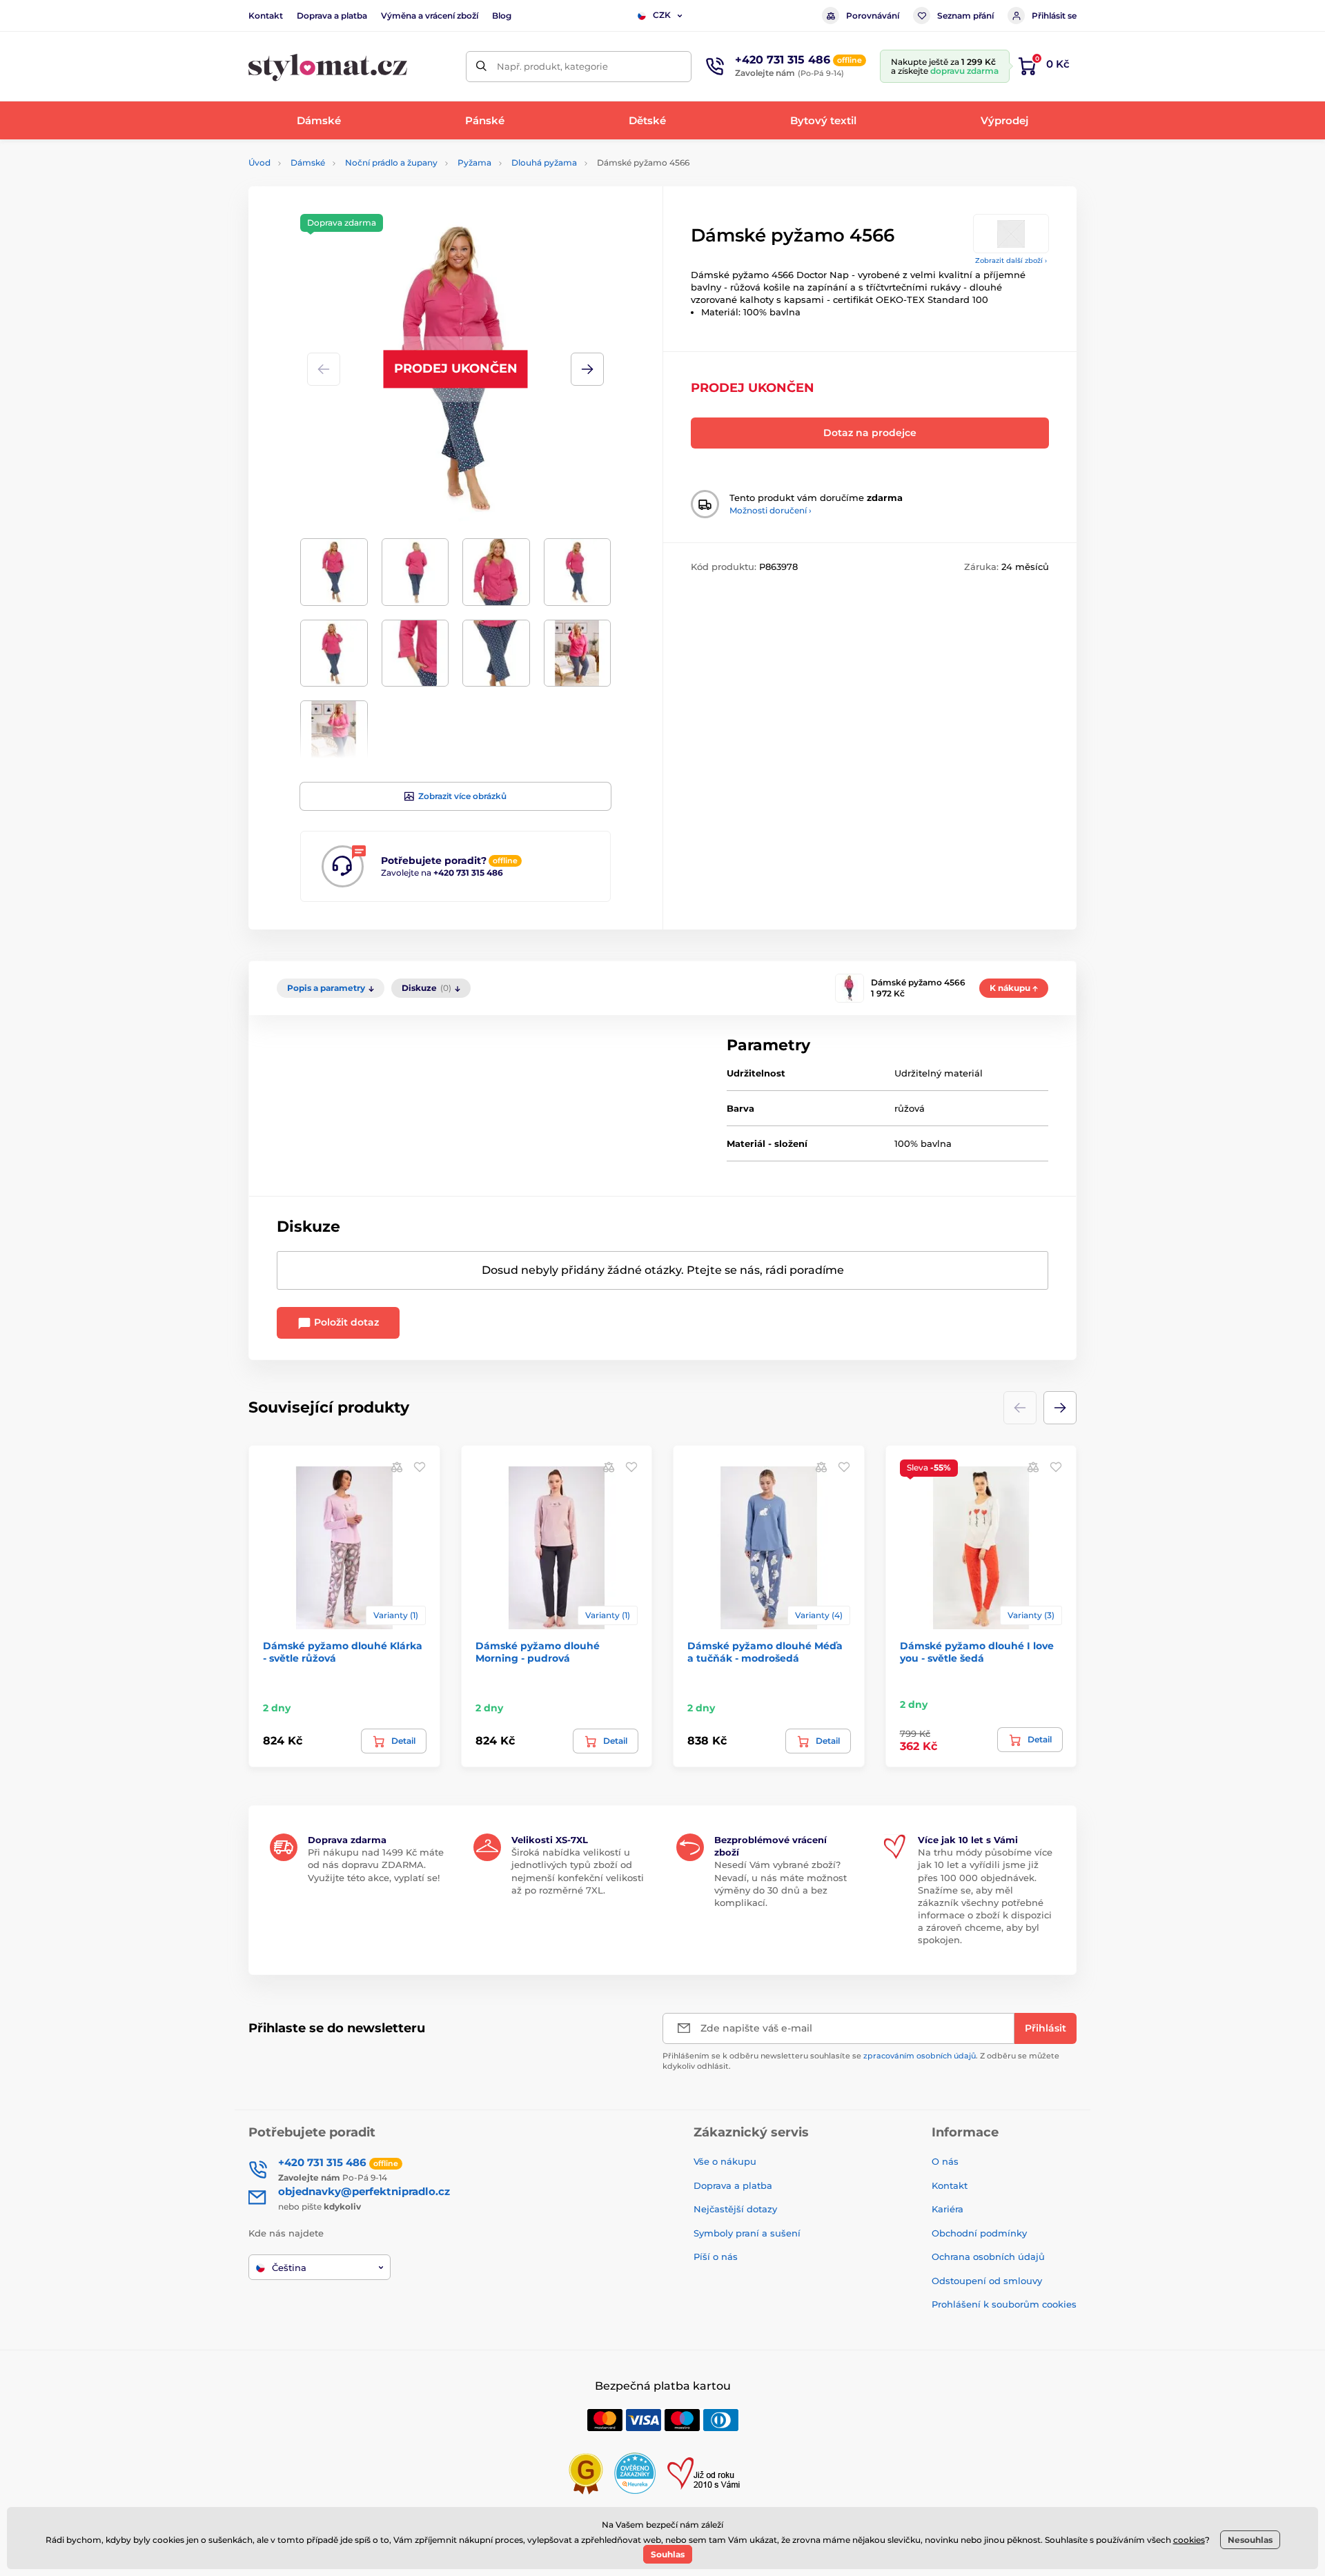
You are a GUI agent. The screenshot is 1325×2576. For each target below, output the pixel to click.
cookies (1189, 2540)
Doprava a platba (332, 16)
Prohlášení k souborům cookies (1004, 2304)
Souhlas (668, 2554)
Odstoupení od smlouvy (987, 2281)
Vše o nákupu (725, 2161)
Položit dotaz (345, 1322)
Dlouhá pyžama (544, 163)
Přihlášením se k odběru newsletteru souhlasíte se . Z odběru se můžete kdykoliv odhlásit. (861, 2061)
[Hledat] (481, 67)
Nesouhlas (1250, 2540)
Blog (502, 16)
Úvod (259, 163)
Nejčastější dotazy (735, 2209)
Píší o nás (716, 2257)
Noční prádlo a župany (391, 163)
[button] (587, 369)
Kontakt (266, 16)
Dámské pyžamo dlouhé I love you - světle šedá (977, 1652)
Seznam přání (965, 16)
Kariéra (948, 2209)
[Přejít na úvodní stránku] (328, 67)
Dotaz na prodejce (870, 433)
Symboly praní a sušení (747, 2233)
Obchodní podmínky (979, 2233)
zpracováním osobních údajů (920, 2056)
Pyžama (474, 163)
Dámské (308, 163)
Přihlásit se (1054, 16)
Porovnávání (873, 16)
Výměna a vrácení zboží (430, 16)
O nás (945, 2161)
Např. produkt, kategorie (552, 66)
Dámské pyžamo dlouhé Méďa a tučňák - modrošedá (765, 1652)
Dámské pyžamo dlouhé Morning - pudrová (538, 1652)
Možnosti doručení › (771, 510)
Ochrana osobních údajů (988, 2257)
